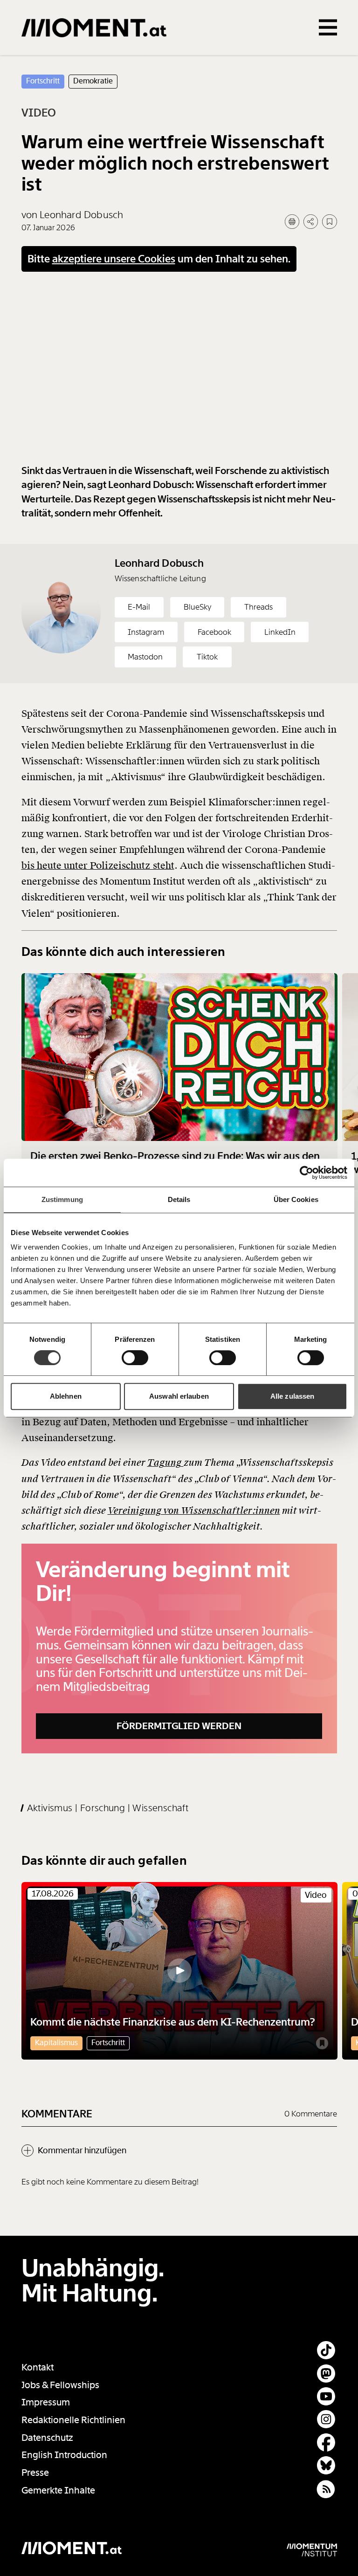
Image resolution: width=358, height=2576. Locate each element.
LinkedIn (280, 632)
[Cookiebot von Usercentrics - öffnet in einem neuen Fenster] (306, 1173)
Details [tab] (179, 1199)
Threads (258, 607)
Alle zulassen (292, 1396)
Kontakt (38, 2367)
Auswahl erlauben (179, 1396)
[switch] (135, 1358)
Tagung (165, 1463)
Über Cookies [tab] (296, 1199)
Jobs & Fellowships (60, 2385)
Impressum (46, 2402)
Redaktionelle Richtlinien (73, 2420)
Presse (35, 2473)
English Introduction (64, 2455)
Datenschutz (47, 2438)
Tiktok (207, 657)
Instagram (146, 632)
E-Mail (139, 607)
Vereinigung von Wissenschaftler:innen (194, 1511)
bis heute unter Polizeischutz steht (98, 866)
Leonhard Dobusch (159, 563)
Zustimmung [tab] (62, 1199)
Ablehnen (66, 1396)
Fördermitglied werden (179, 1726)
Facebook (214, 632)
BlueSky (197, 607)
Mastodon (145, 657)
